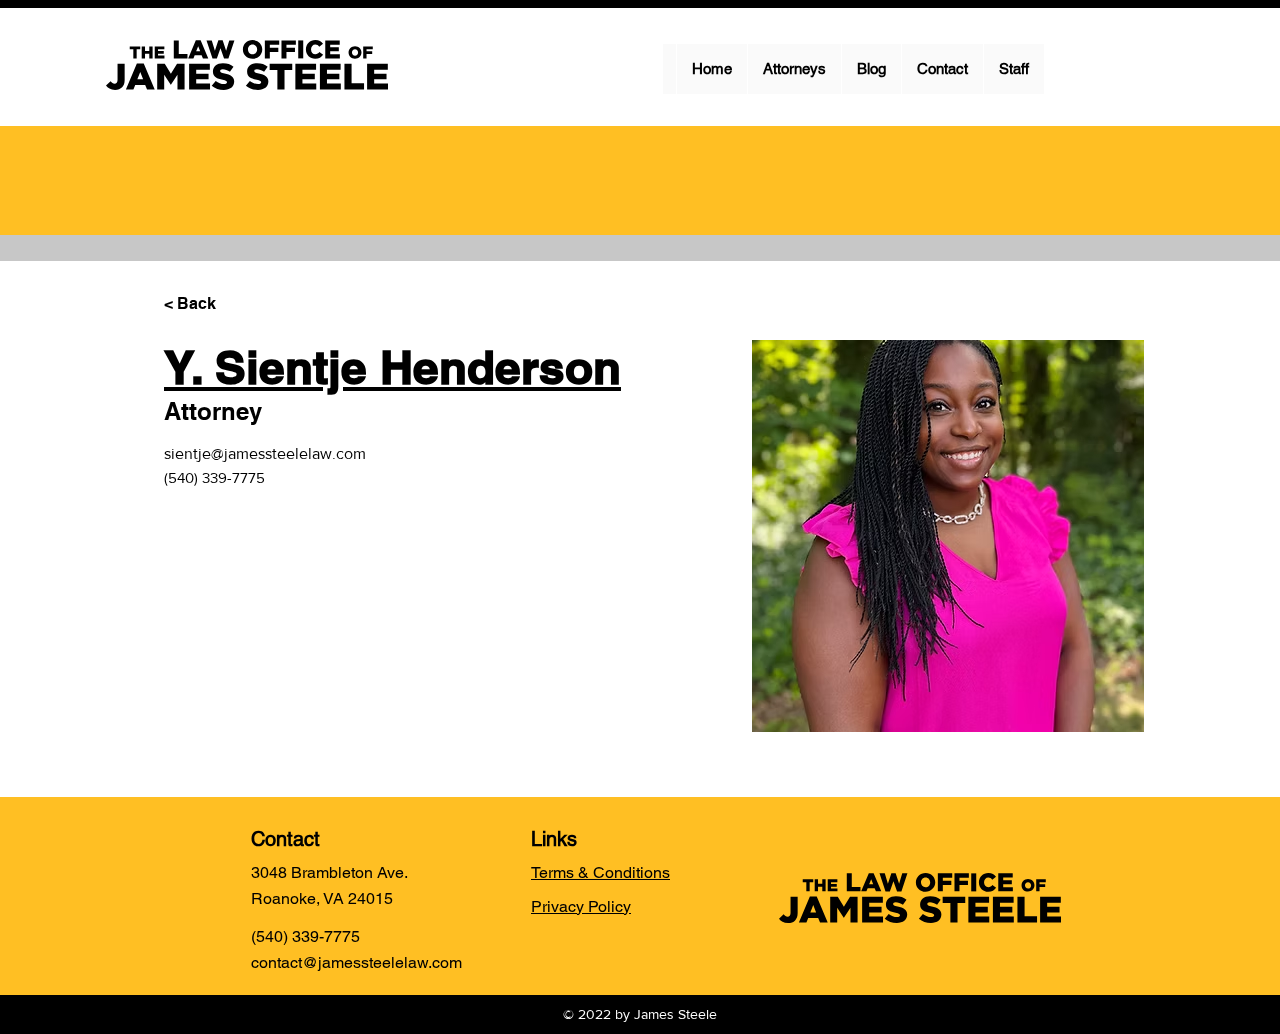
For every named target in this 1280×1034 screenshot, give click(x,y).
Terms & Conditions (600, 872)
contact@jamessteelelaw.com (356, 962)
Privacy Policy (581, 906)
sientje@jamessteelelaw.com (265, 453)
